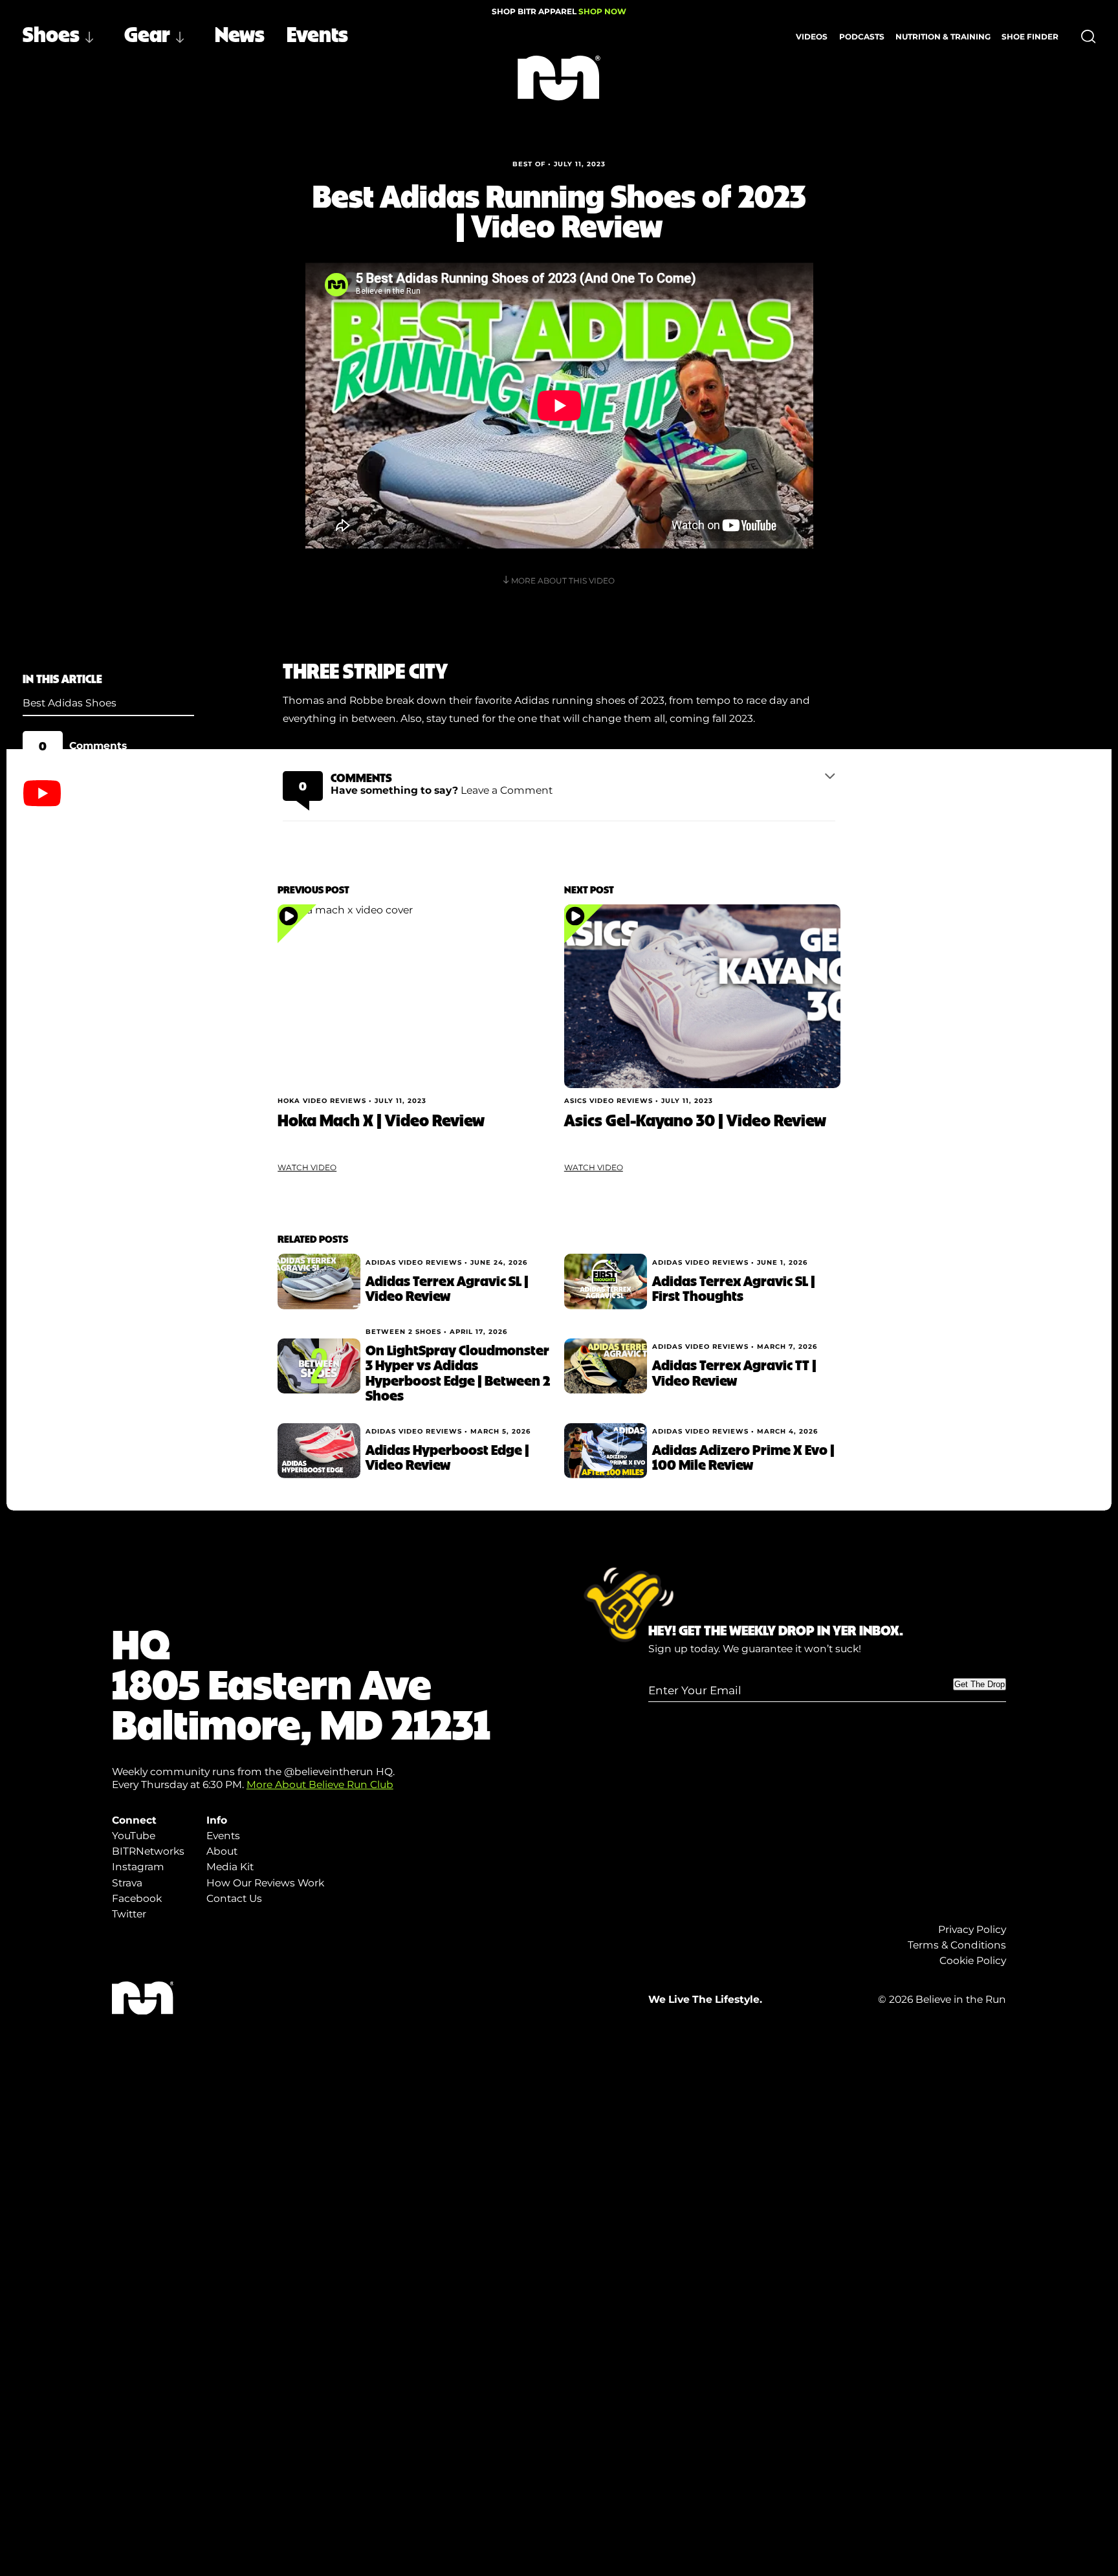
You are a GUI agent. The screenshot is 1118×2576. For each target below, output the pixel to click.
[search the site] (1089, 37)
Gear (147, 33)
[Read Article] (416, 996)
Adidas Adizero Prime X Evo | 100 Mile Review (743, 1457)
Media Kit (230, 1867)
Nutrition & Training (943, 37)
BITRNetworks (148, 1851)
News (240, 33)
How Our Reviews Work (265, 1883)
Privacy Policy (972, 1929)
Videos (812, 37)
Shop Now (602, 11)
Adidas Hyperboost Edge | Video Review (447, 1457)
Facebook (137, 1898)
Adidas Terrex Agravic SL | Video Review (447, 1288)
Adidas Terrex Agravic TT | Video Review (734, 1372)
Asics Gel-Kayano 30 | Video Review (695, 1120)
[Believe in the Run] (559, 78)
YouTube (134, 1836)
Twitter (129, 1914)
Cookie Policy (973, 1960)
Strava (127, 1883)
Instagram (138, 1867)
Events (317, 33)
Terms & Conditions (957, 1945)
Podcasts (862, 37)
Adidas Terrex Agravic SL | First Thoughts (734, 1288)
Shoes (51, 33)
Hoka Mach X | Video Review (381, 1120)
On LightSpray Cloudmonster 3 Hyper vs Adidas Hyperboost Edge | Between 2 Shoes (458, 1372)
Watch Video (307, 1167)
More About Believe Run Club (320, 1785)
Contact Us (234, 1898)
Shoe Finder (1030, 37)
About (222, 1851)
